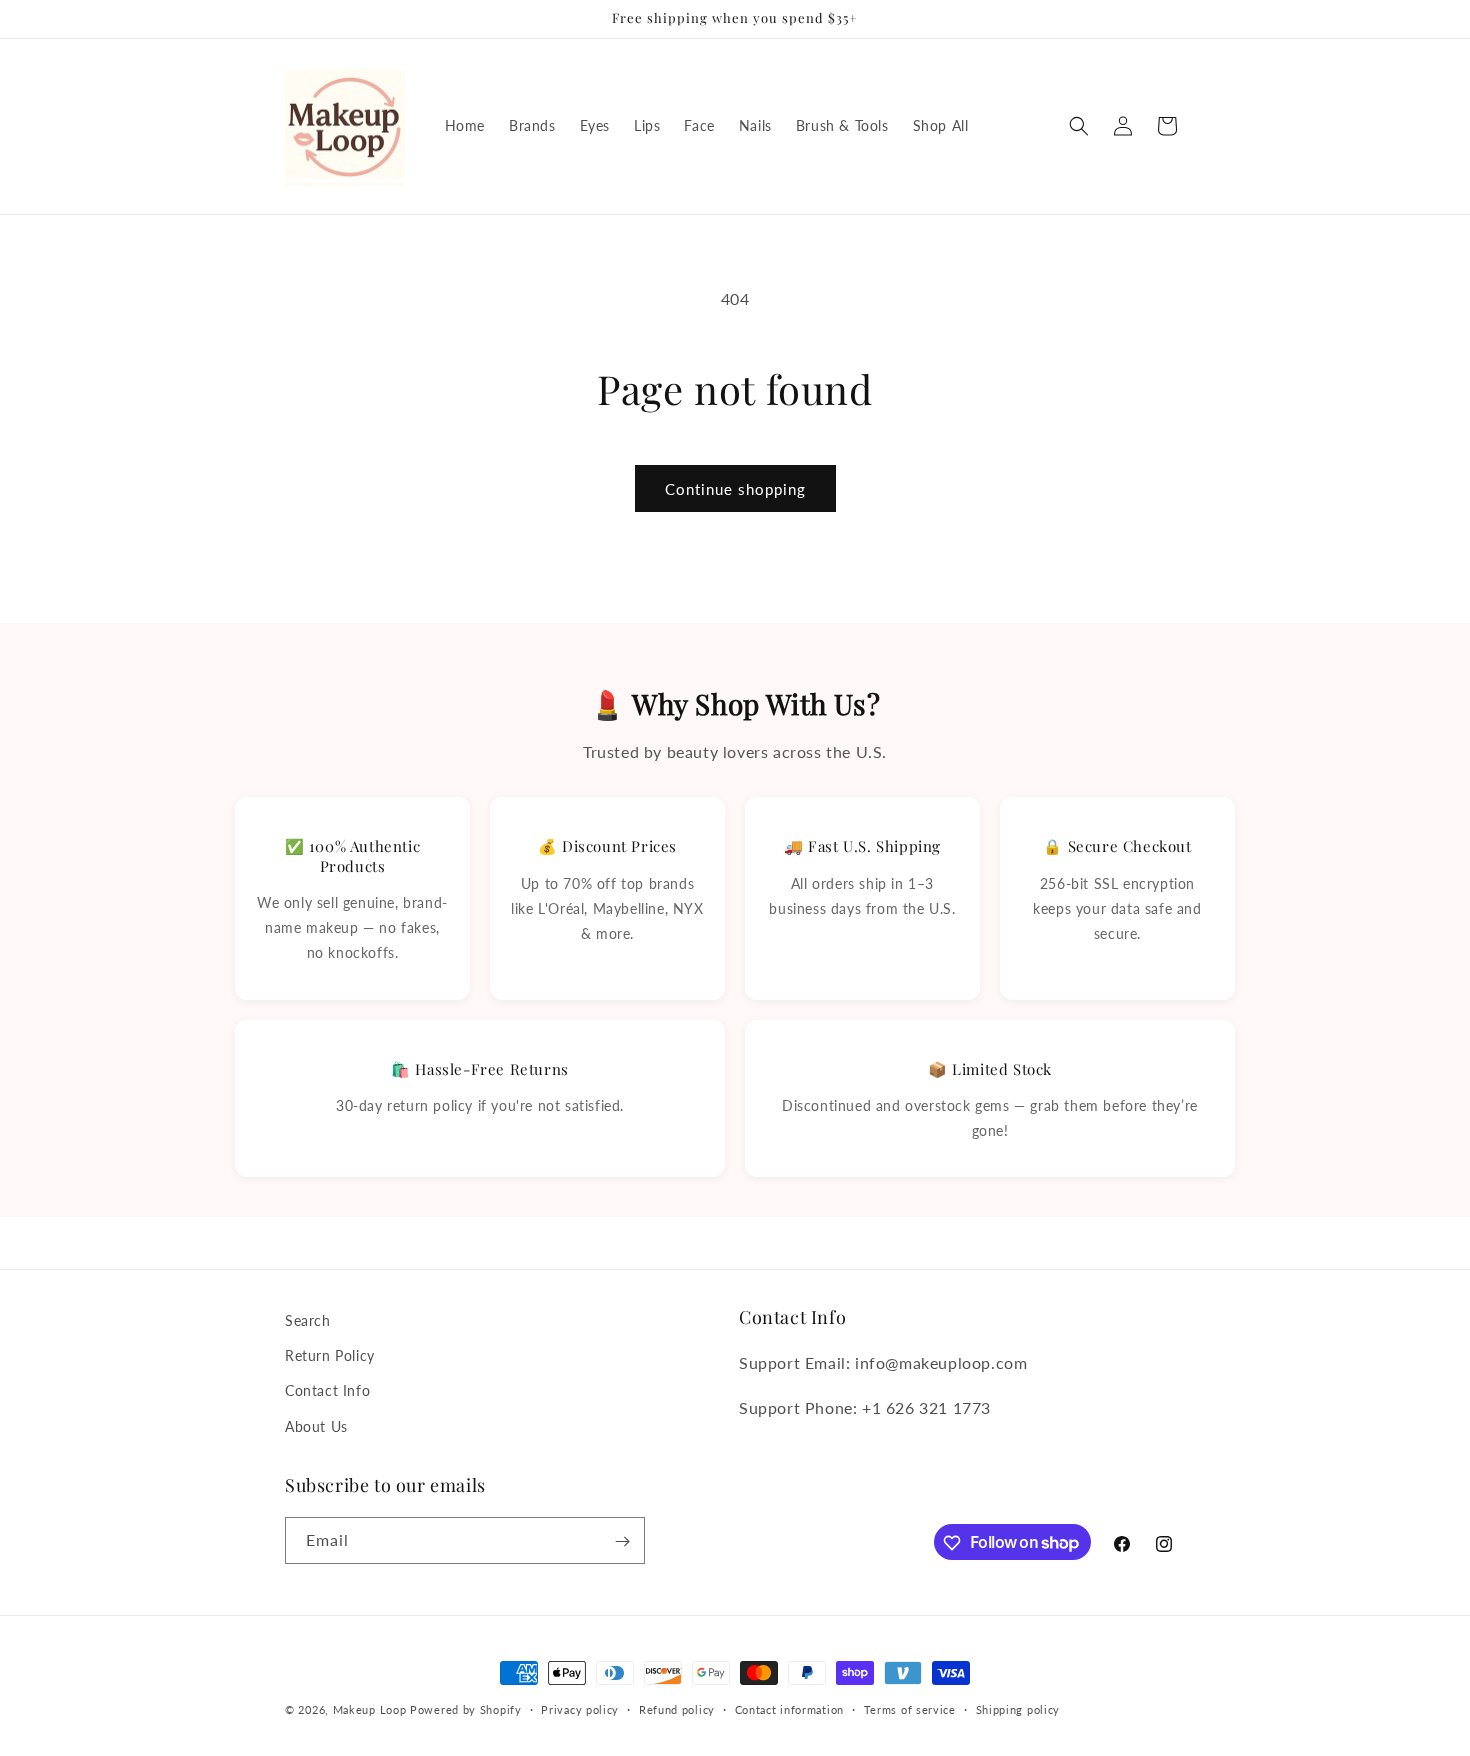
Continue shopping (735, 489)
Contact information (789, 1708)
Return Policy (330, 1356)
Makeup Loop (370, 1709)
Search (308, 1320)
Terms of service (910, 1708)
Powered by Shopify (466, 1709)
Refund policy (677, 1708)
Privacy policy (580, 1708)
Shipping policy (1018, 1708)
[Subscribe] (622, 1541)
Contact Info (327, 1391)
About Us (316, 1426)
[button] (1079, 126)
